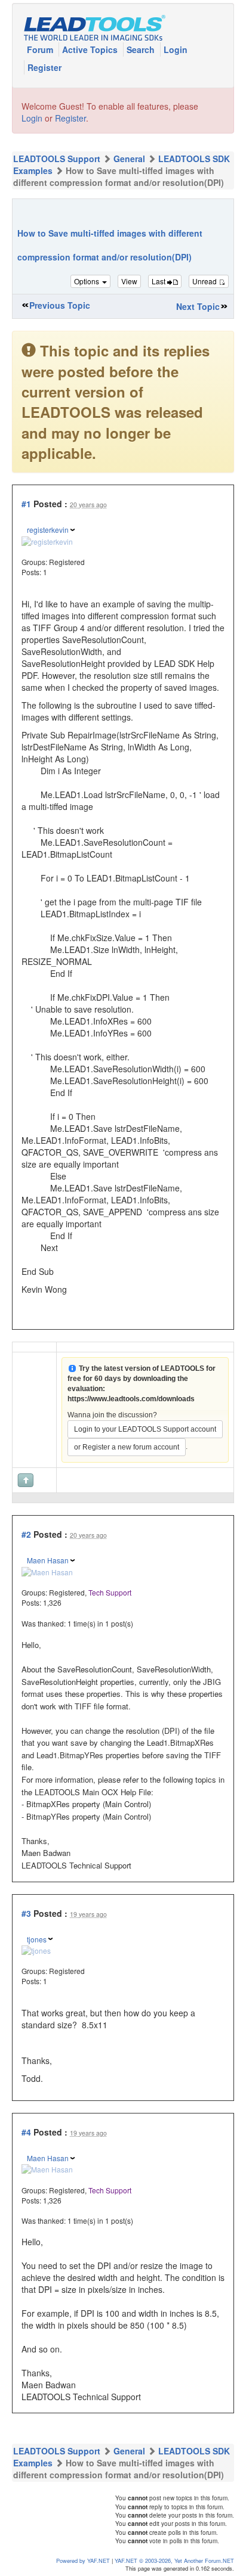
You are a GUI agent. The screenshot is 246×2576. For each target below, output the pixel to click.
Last (159, 281)
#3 (26, 1913)
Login (176, 49)
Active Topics (91, 49)
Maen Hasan (48, 1560)
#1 (26, 504)
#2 (26, 1534)
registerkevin (48, 530)
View (129, 281)
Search (142, 49)
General (129, 159)
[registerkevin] (47, 540)
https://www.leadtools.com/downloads (131, 1399)
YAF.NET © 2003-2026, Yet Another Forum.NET (174, 2561)
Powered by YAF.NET (83, 2561)
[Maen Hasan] (47, 1571)
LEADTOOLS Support (57, 159)
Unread (205, 281)
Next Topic (198, 306)
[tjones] (36, 1949)
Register (44, 67)
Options (87, 281)
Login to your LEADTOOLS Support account (145, 1429)
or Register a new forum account (127, 1447)
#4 (26, 2132)
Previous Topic (60, 305)
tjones (37, 1939)
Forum (41, 49)
